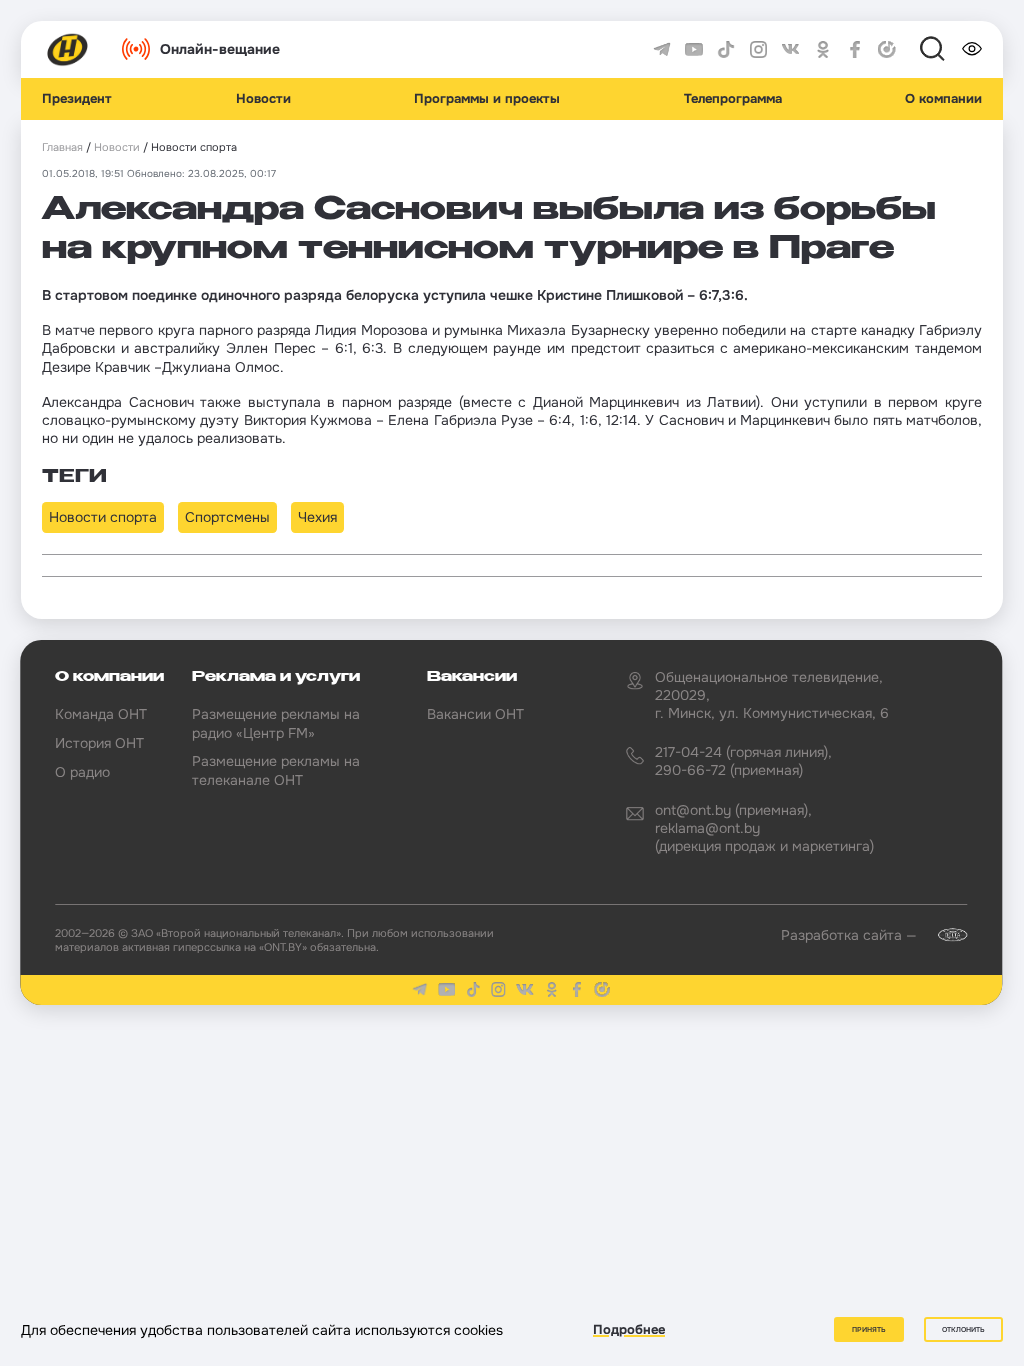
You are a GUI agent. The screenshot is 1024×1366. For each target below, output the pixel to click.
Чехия (317, 517)
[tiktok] (726, 50)
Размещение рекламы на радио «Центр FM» (276, 723)
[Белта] (944, 935)
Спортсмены (227, 517)
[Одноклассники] (823, 50)
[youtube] (694, 50)
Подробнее (629, 1329)
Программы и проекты (487, 99)
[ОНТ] (68, 50)
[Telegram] (662, 50)
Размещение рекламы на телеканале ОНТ (276, 770)
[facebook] (855, 50)
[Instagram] (759, 50)
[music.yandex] (887, 50)
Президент (77, 99)
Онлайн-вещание (220, 49)
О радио (82, 772)
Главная (62, 147)
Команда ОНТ (101, 714)
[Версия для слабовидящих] (972, 49)
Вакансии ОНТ (475, 714)
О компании (943, 99)
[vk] (791, 50)
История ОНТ (99, 743)
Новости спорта (103, 517)
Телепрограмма (733, 99)
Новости (263, 99)
